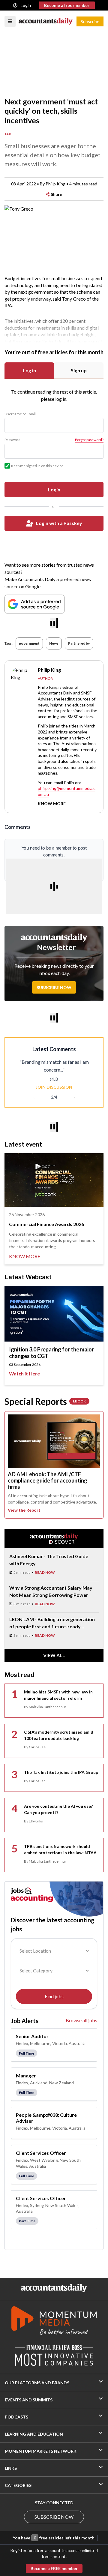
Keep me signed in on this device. (38, 466)
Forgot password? (89, 440)
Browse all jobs (81, 2020)
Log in (29, 370)
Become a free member (67, 5)
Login (26, 5)
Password (12, 440)
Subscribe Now (54, 987)
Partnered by (79, 643)
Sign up (79, 370)
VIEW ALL (54, 1655)
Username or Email (20, 414)
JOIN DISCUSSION (54, 1087)
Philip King (55, 184)
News (54, 643)
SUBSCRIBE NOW (54, 2517)
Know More (52, 804)
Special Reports (45, 1401)
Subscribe (90, 21)
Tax (8, 134)
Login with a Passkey (59, 523)
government (29, 643)
